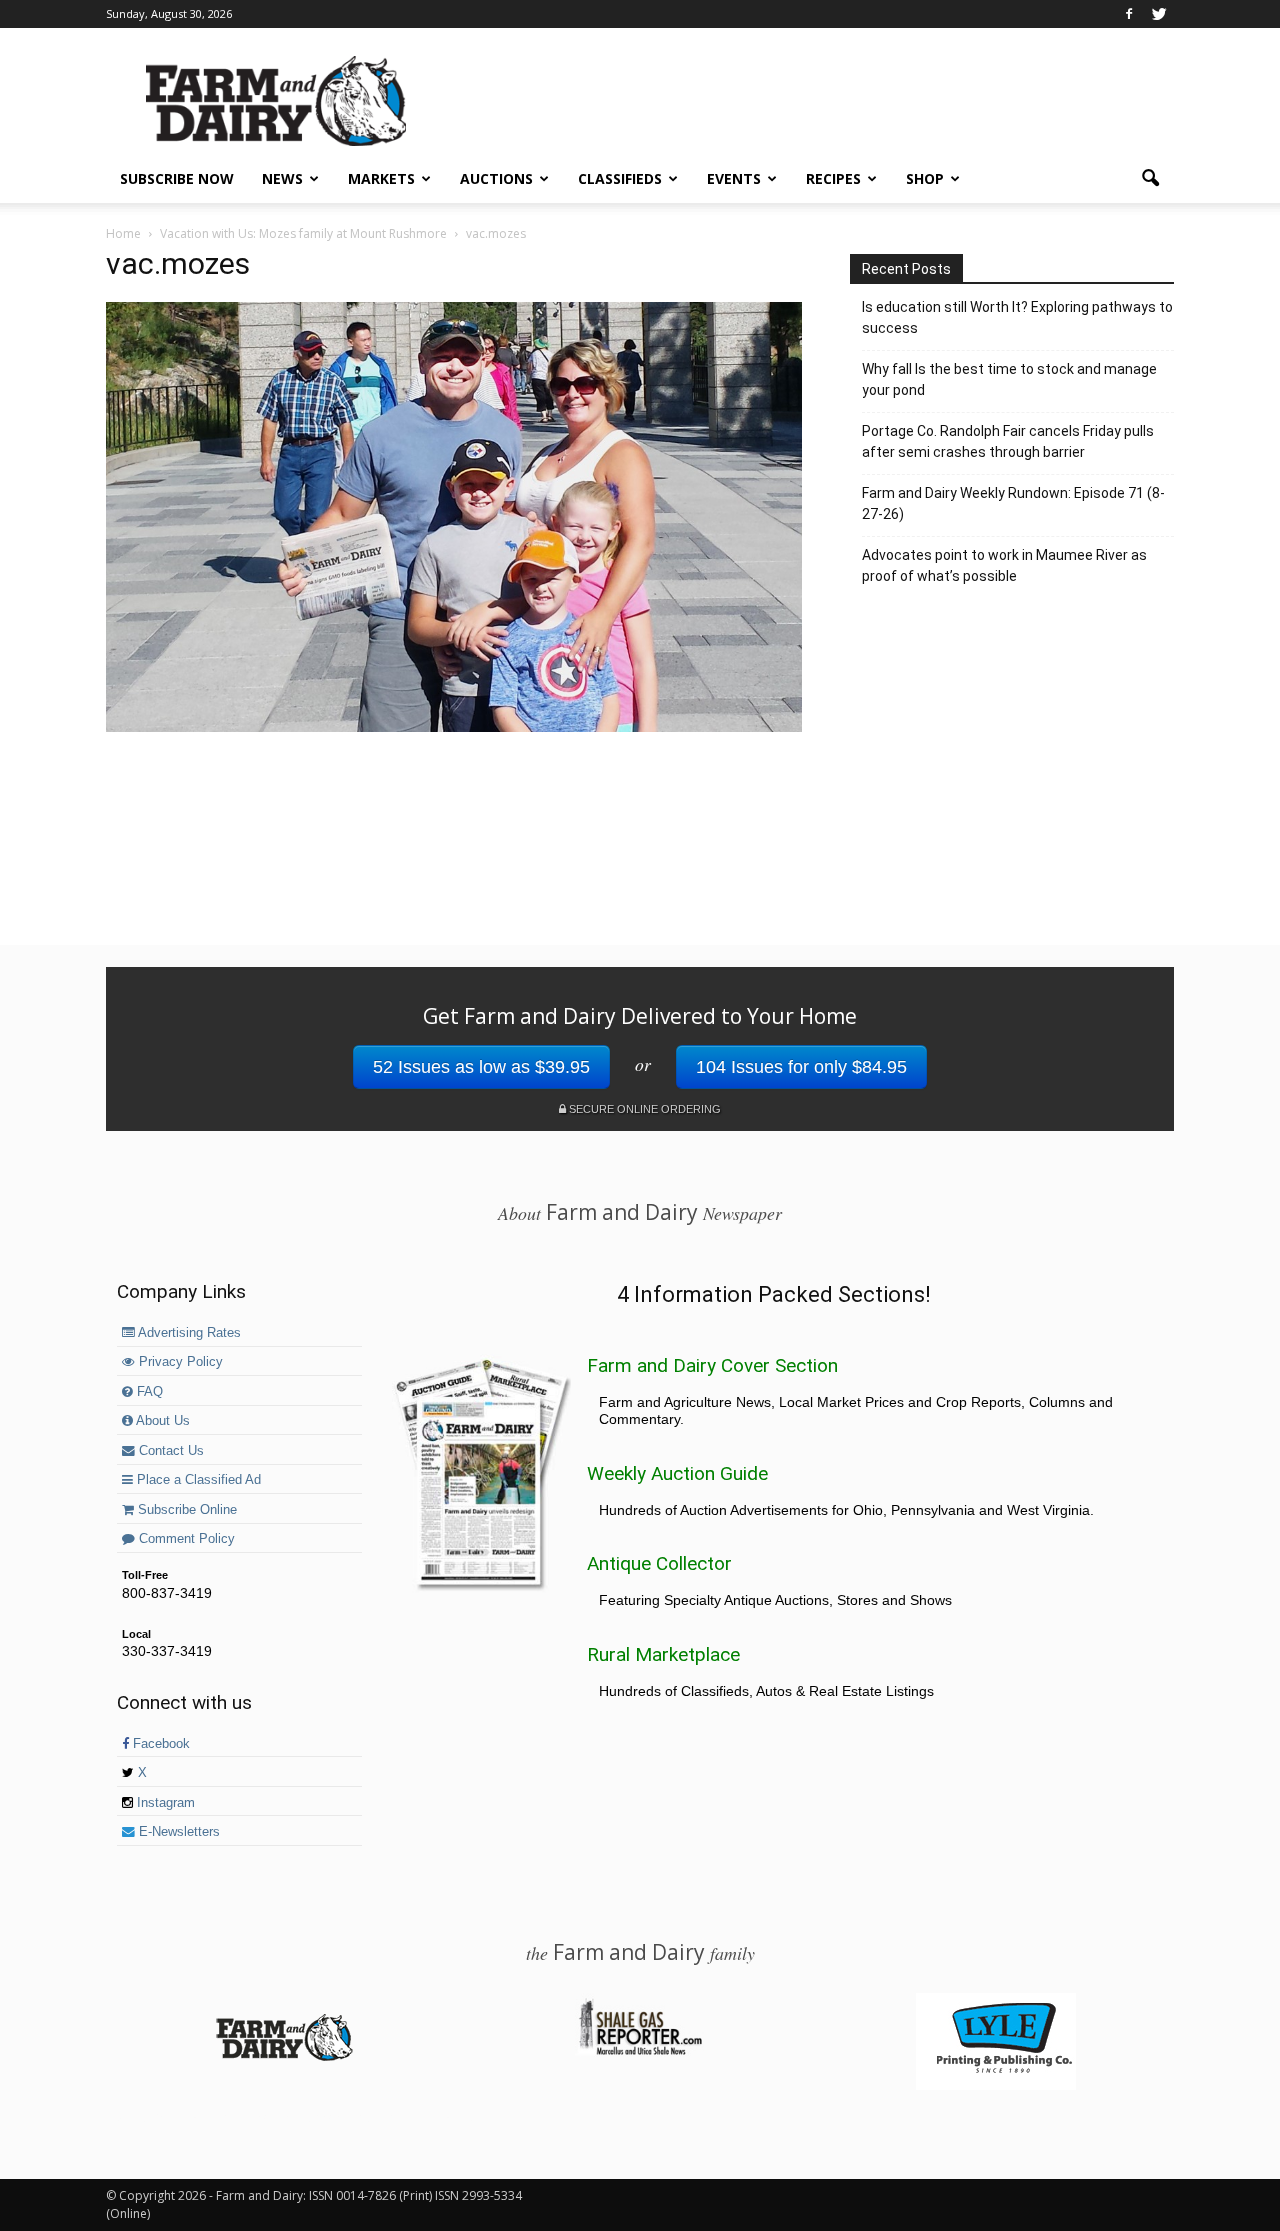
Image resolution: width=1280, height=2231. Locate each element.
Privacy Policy (179, 1362)
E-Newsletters (177, 1832)
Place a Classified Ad (197, 1480)
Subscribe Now (177, 178)
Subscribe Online (185, 1510)
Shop (925, 178)
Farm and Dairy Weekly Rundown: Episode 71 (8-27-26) (1013, 503)
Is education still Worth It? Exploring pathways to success (1017, 317)
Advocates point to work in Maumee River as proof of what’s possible (1004, 565)
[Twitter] (1159, 14)
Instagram (164, 1803)
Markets (381, 178)
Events (734, 178)
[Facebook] (1129, 14)
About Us (161, 1421)
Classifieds (620, 178)
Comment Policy (185, 1539)
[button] (1150, 179)
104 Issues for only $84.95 (801, 1067)
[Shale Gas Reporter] (640, 2052)
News (282, 178)
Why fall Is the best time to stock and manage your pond (1009, 379)
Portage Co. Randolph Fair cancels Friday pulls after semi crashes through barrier (1008, 441)
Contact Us (169, 1451)
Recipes (833, 178)
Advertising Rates (188, 1333)
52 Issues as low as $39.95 (481, 1067)
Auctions (496, 178)
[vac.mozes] (454, 727)
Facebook (159, 1744)
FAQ (148, 1392)
